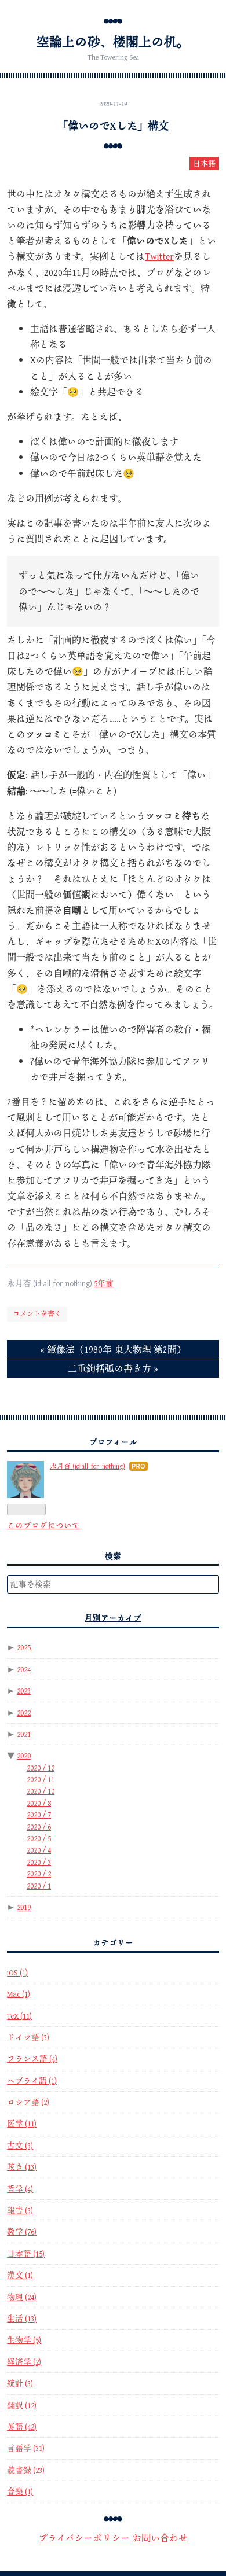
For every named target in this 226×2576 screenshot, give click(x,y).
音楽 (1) (20, 2492)
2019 (24, 1907)
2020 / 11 (41, 1779)
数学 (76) (22, 2232)
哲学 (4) (20, 2189)
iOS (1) (17, 1973)
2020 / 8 (39, 1803)
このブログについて (43, 1525)
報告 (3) (20, 2210)
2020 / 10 (41, 1791)
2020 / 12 (41, 1768)
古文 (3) (20, 2146)
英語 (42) (22, 2427)
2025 (24, 1647)
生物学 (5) (24, 2340)
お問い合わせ (160, 2538)
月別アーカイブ (113, 1618)
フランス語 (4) (32, 2059)
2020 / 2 (39, 1874)
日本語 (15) (26, 2254)
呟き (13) (22, 2167)
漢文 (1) (20, 2275)
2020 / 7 (39, 1815)
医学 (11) (22, 2124)
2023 (24, 1691)
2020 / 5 (39, 1838)
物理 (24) (22, 2297)
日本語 (204, 163)
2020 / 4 (39, 1850)
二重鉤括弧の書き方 (113, 1368)
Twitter (159, 256)
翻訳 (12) (22, 2405)
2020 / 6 (39, 1827)
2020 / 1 (39, 1886)
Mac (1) (19, 1994)
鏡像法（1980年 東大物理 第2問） (113, 1349)
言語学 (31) (26, 2448)
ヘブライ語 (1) (32, 2081)
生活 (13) (22, 2319)
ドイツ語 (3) (28, 2037)
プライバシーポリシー (84, 2538)
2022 (24, 1713)
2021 (24, 1734)
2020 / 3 (39, 1862)
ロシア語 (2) (28, 2102)
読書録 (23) (26, 2470)
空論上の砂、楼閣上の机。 (113, 42)
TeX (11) (19, 2016)
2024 (24, 1669)
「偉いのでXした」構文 (113, 126)
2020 (24, 1756)
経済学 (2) (24, 2362)
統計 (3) (20, 2383)
